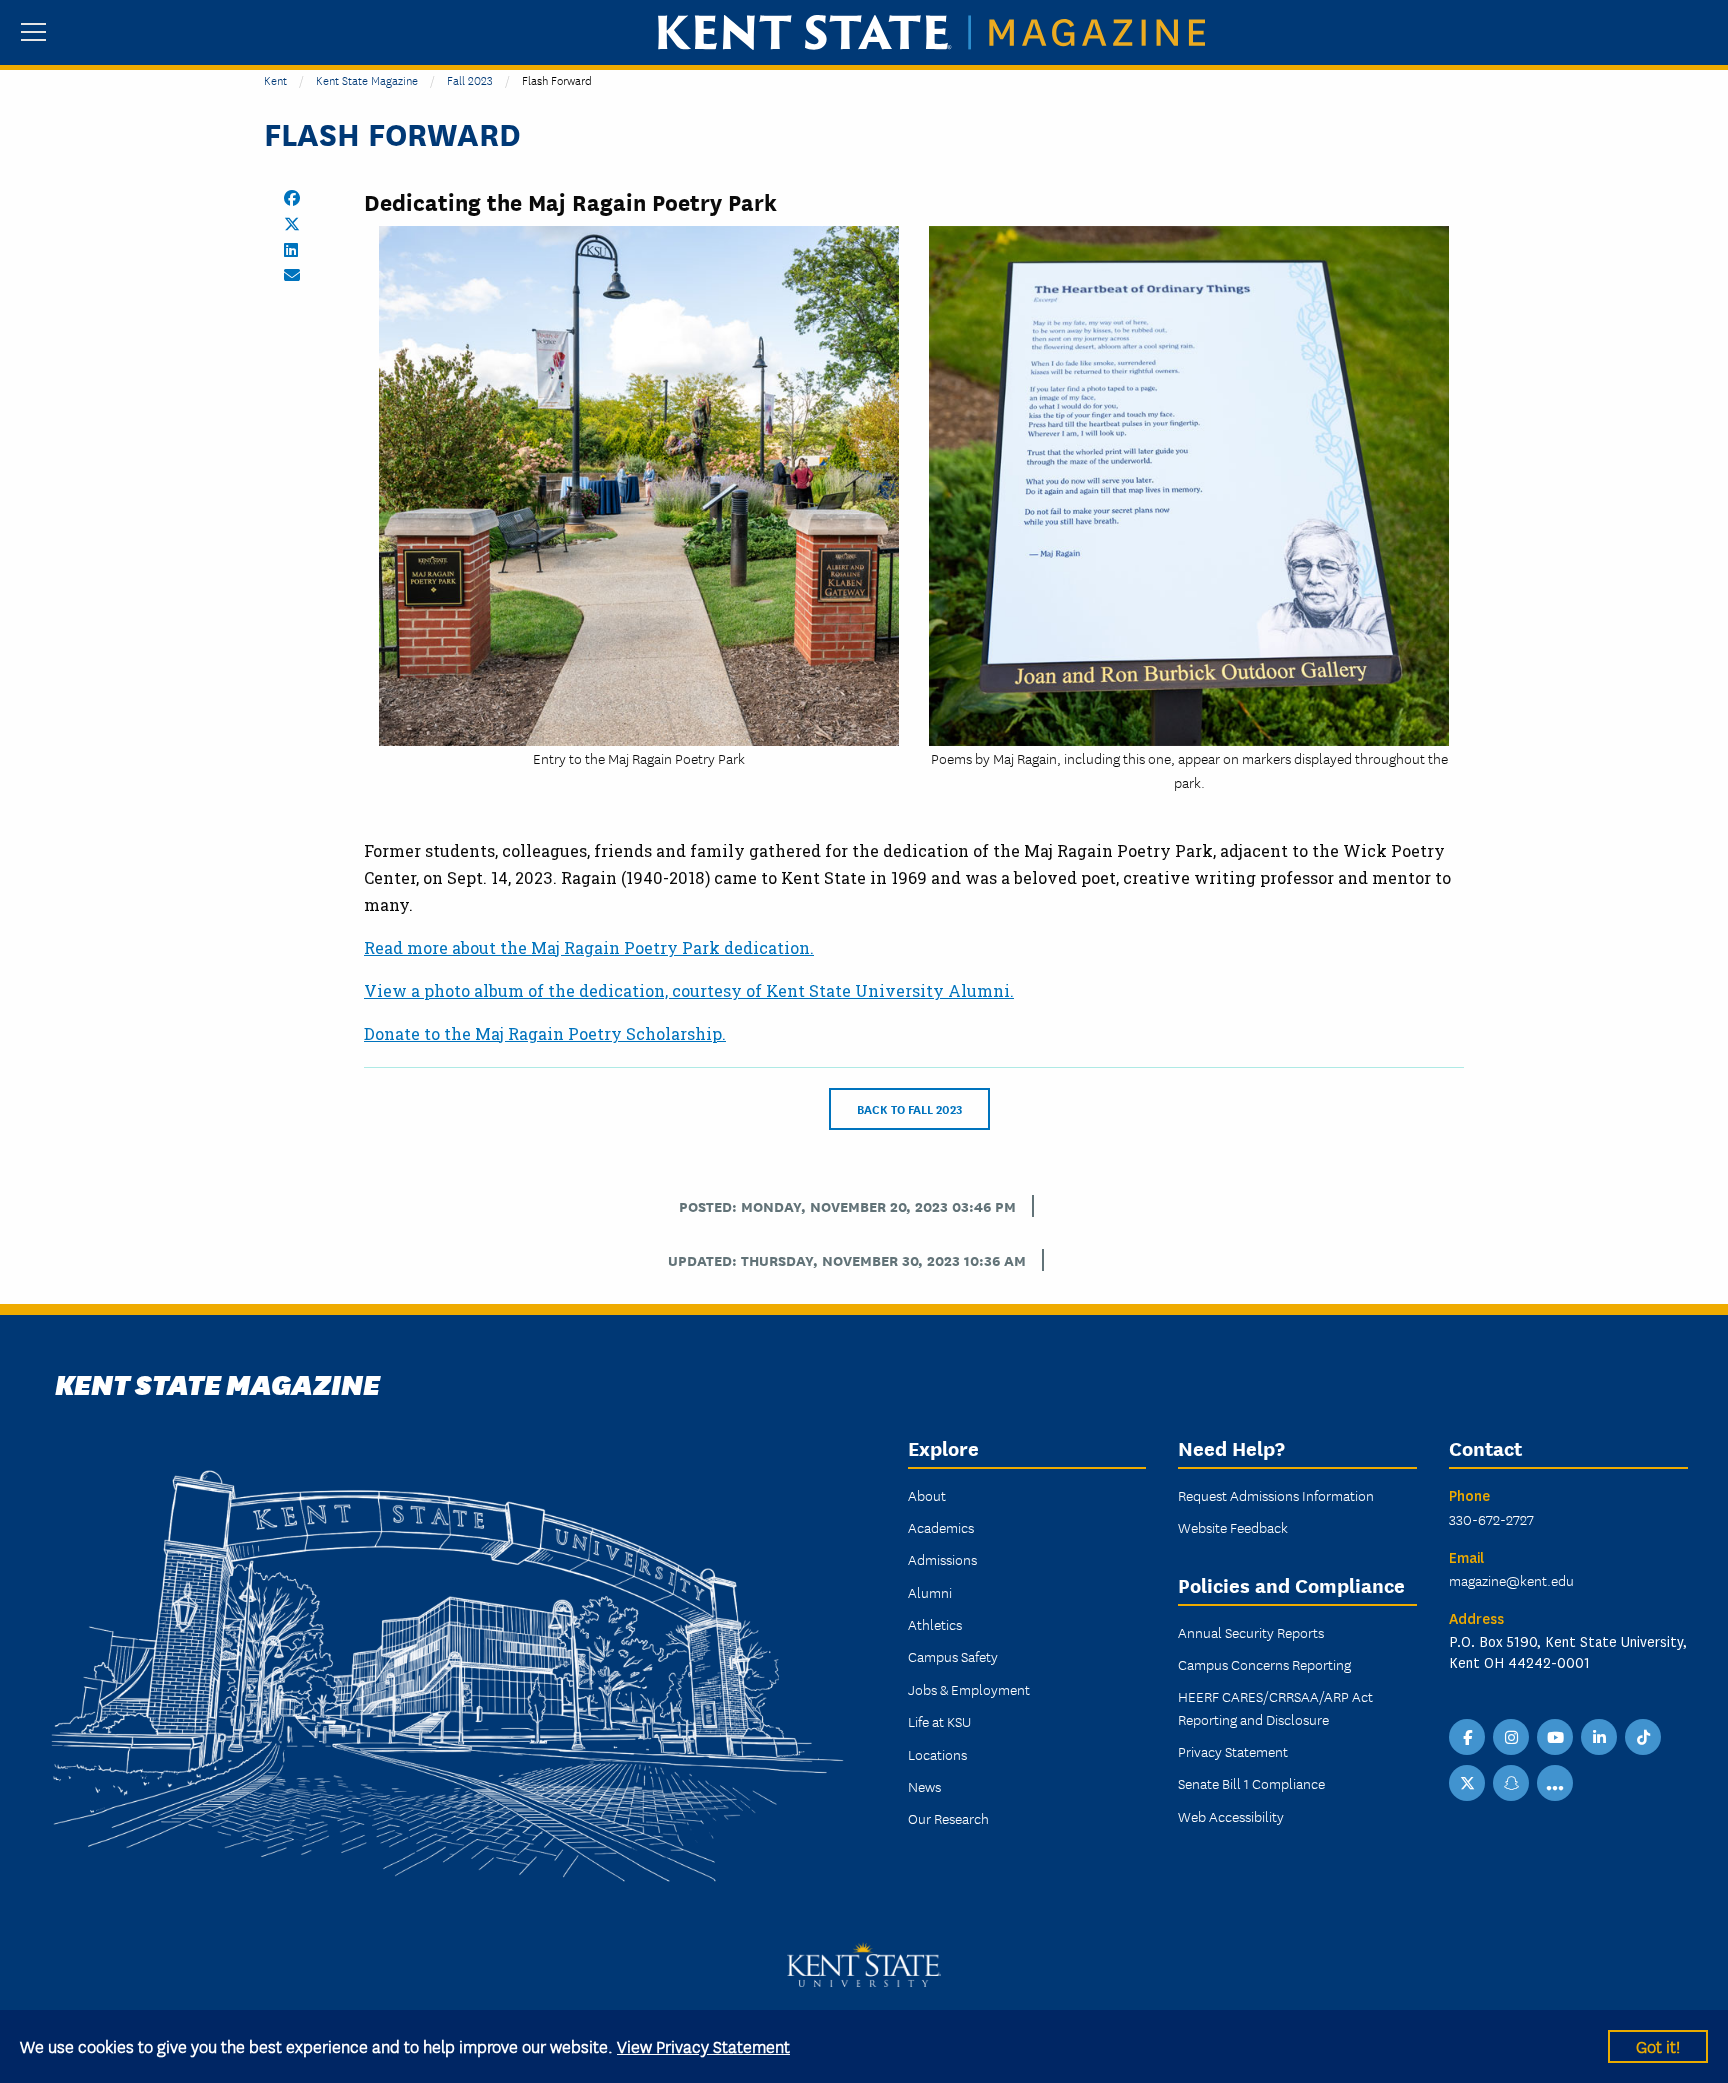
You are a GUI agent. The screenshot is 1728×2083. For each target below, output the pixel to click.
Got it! (1658, 2045)
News (924, 1786)
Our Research (948, 1818)
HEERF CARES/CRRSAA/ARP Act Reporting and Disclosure (1275, 1707)
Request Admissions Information (1276, 1495)
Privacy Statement (1233, 1751)
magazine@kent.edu (1511, 1580)
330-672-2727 (1491, 1519)
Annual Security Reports (1251, 1632)
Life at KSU (939, 1721)
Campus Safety (953, 1656)
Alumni (930, 1592)
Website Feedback (1233, 1527)
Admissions (942, 1559)
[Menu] (33, 33)
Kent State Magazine (367, 79)
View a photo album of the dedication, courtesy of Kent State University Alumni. (689, 990)
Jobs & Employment (969, 1689)
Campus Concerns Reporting (1264, 1664)
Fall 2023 (470, 79)
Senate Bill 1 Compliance (1251, 1783)
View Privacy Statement (703, 2045)
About (927, 1495)
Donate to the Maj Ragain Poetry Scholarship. (545, 1033)
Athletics (935, 1624)
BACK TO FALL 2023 (909, 1108)
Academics (941, 1527)
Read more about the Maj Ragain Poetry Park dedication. (589, 947)
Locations (937, 1754)
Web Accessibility (1231, 1816)
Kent (275, 79)
